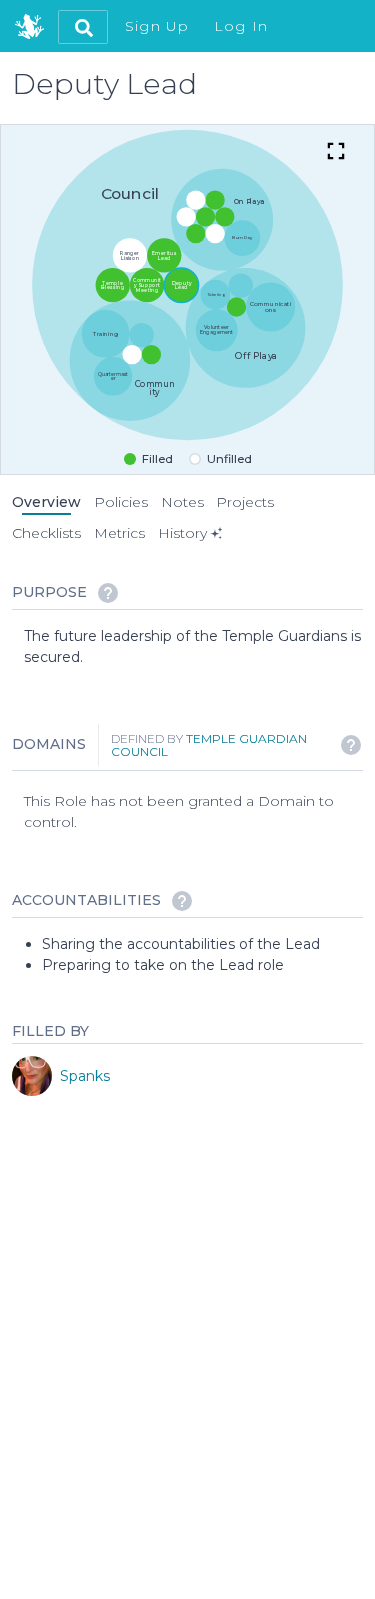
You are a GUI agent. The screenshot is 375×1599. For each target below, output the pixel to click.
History (182, 533)
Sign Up (157, 26)
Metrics (119, 533)
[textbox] (193, 647)
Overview (46, 502)
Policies (121, 502)
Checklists (46, 533)
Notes (182, 502)
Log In (241, 26)
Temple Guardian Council (209, 745)
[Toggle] (336, 153)
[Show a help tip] (108, 593)
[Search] (83, 27)
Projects (245, 502)
